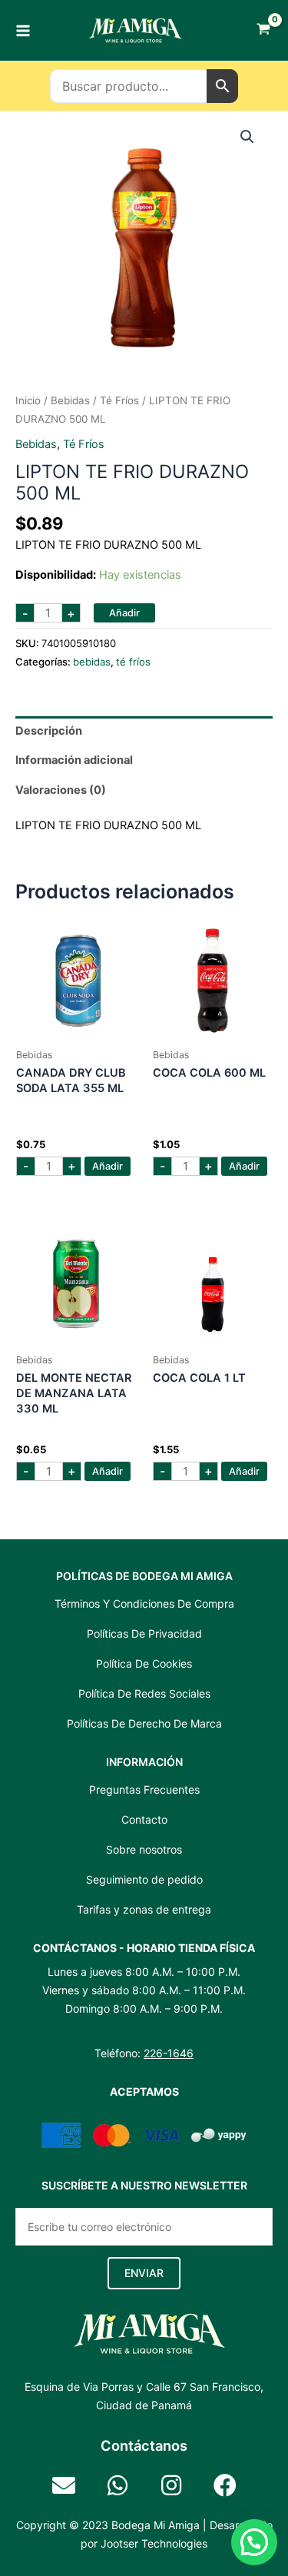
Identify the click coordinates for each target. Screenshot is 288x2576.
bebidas (70, 400)
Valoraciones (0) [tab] (61, 790)
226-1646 (169, 2053)
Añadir (124, 613)
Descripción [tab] (49, 731)
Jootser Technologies (154, 2543)
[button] (247, 137)
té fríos (119, 400)
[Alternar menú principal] (23, 30)
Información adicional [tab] (74, 760)
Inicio (28, 400)
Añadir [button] (108, 1166)
